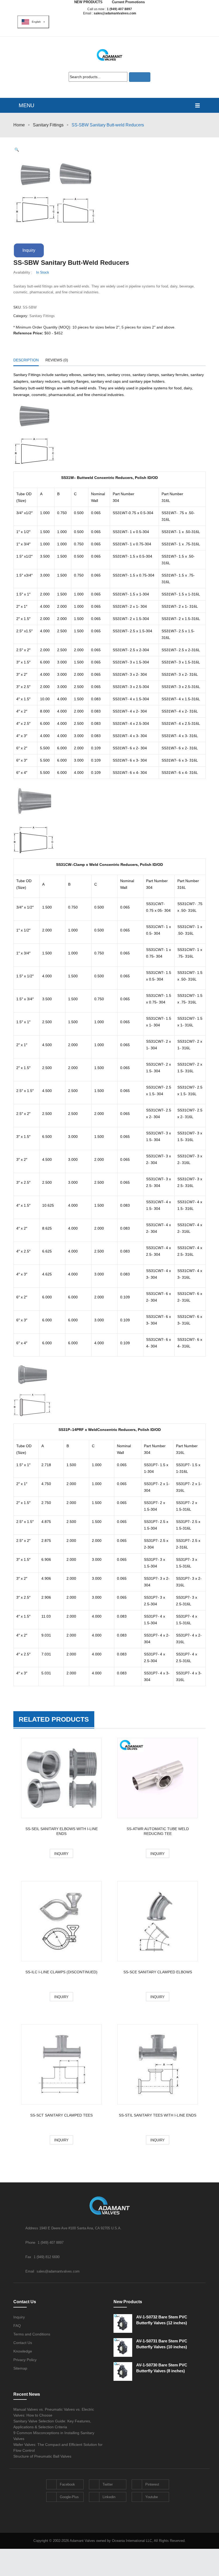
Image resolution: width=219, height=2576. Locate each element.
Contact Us (23, 2343)
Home (19, 125)
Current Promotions (128, 2)
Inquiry (29, 250)
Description (26, 360)
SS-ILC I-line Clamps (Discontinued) (61, 1972)
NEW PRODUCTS (88, 2)
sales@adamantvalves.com (115, 13)
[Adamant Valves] (109, 55)
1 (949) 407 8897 (119, 9)
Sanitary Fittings (48, 125)
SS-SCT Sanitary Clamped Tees (61, 2115)
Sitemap (20, 2368)
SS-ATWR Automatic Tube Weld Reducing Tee (158, 1831)
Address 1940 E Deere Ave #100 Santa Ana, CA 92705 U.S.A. (73, 2228)
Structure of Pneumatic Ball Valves (42, 2456)
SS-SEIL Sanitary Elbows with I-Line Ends (62, 1831)
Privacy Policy (25, 2360)
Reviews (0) (57, 360)
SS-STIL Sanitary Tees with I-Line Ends (158, 2115)
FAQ (17, 2326)
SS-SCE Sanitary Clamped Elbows (158, 1972)
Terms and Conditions (32, 2334)
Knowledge (23, 2351)
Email (30, 2271)
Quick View (61, 1779)
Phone (31, 2243)
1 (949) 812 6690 (47, 2257)
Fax (29, 2257)
